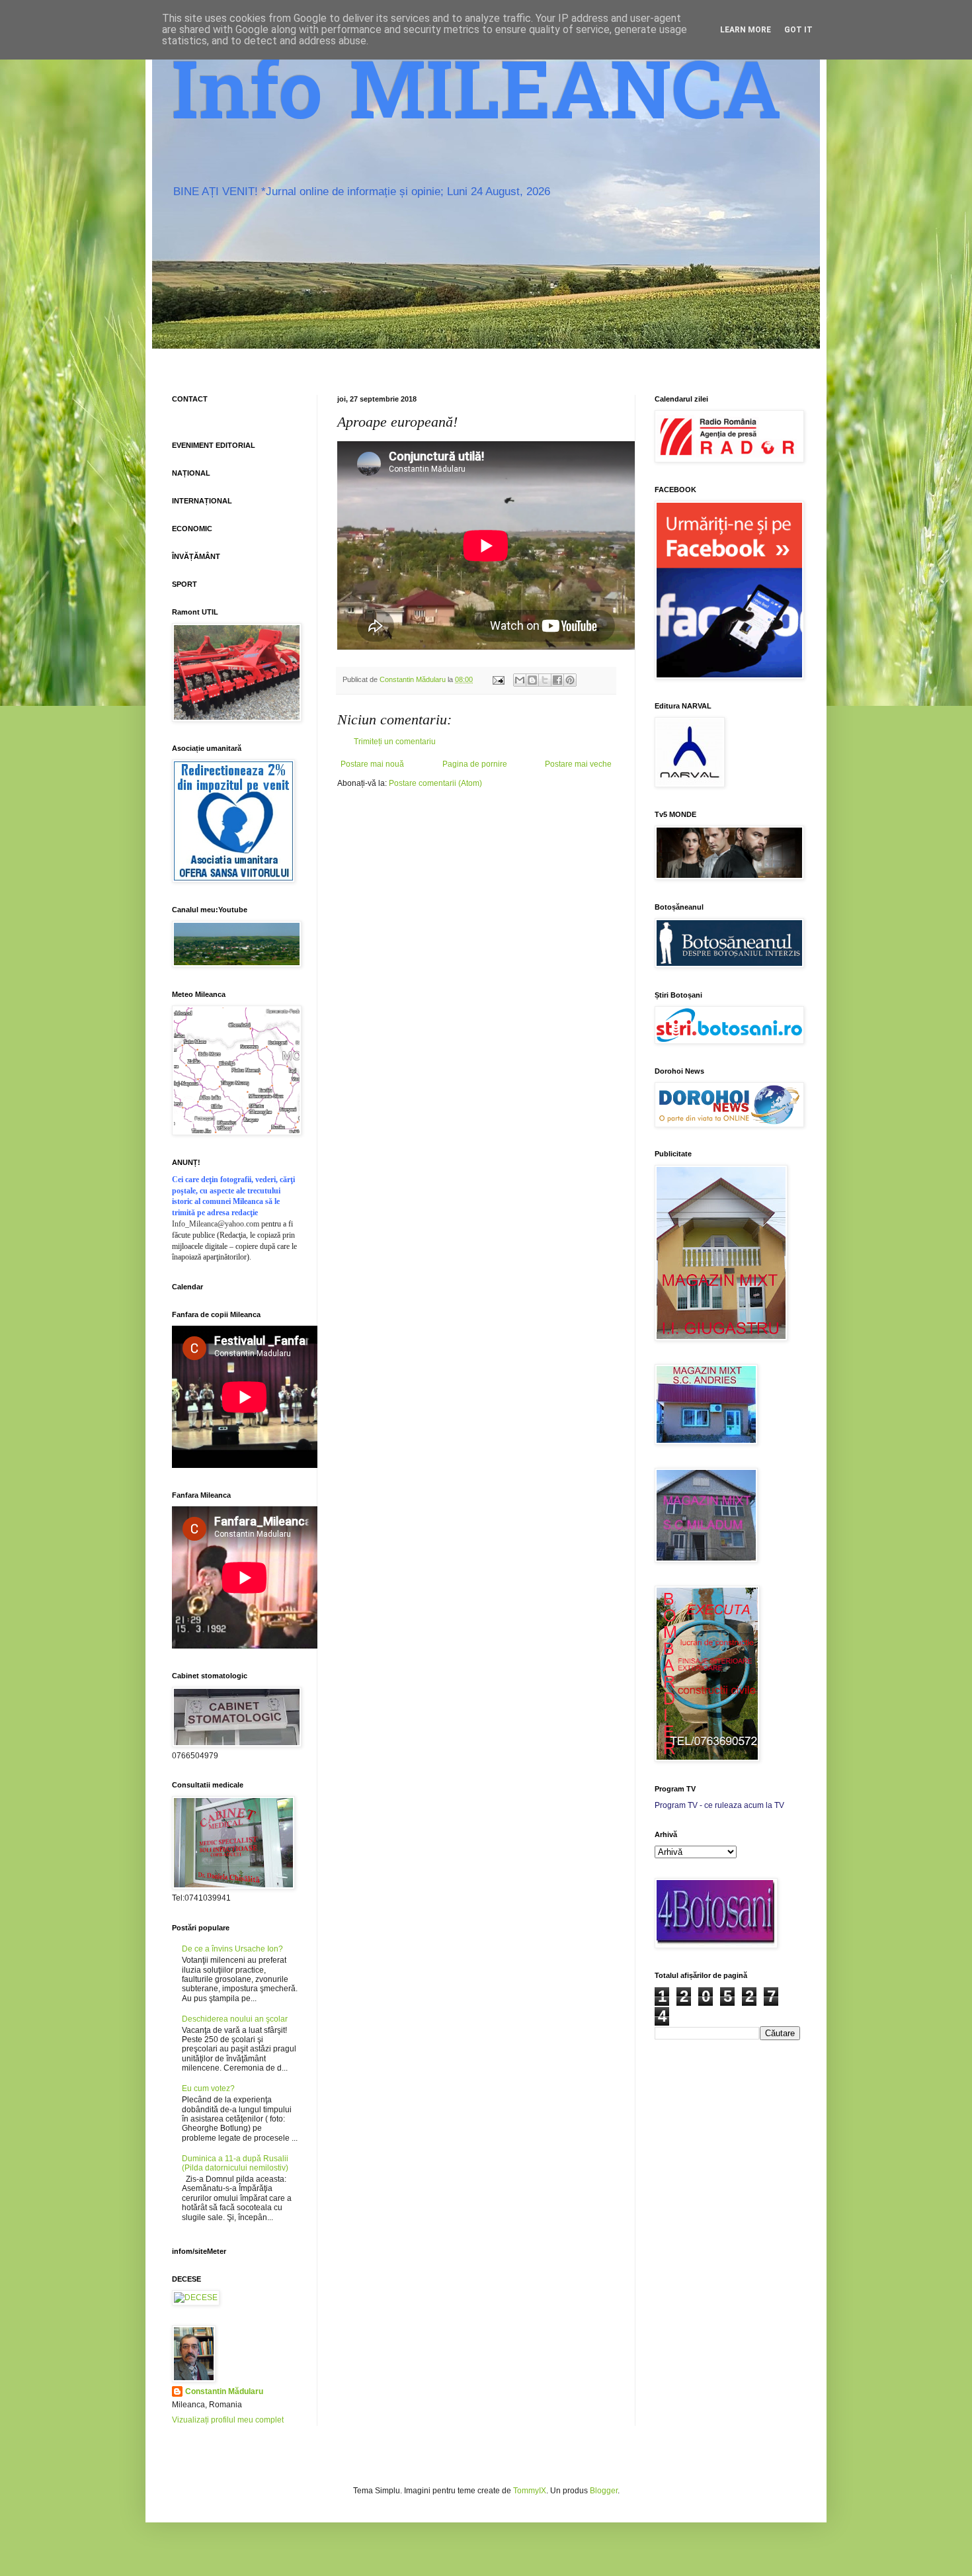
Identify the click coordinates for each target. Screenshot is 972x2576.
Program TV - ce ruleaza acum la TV (719, 1805)
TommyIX (530, 2491)
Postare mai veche (578, 764)
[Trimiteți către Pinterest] (570, 680)
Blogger (604, 2491)
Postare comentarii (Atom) (435, 783)
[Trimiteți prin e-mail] (520, 680)
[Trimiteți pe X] (545, 680)
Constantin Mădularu (224, 2391)
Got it (798, 30)
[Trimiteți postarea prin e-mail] (498, 679)
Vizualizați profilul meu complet (228, 2420)
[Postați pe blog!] (532, 680)
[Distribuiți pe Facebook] (557, 680)
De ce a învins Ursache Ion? (232, 1949)
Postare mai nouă (372, 764)
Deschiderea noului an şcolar (235, 2019)
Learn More (746, 30)
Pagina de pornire (475, 764)
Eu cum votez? (208, 2088)
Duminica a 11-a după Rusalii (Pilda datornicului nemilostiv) (235, 2163)
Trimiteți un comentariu (395, 742)
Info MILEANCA (477, 99)
